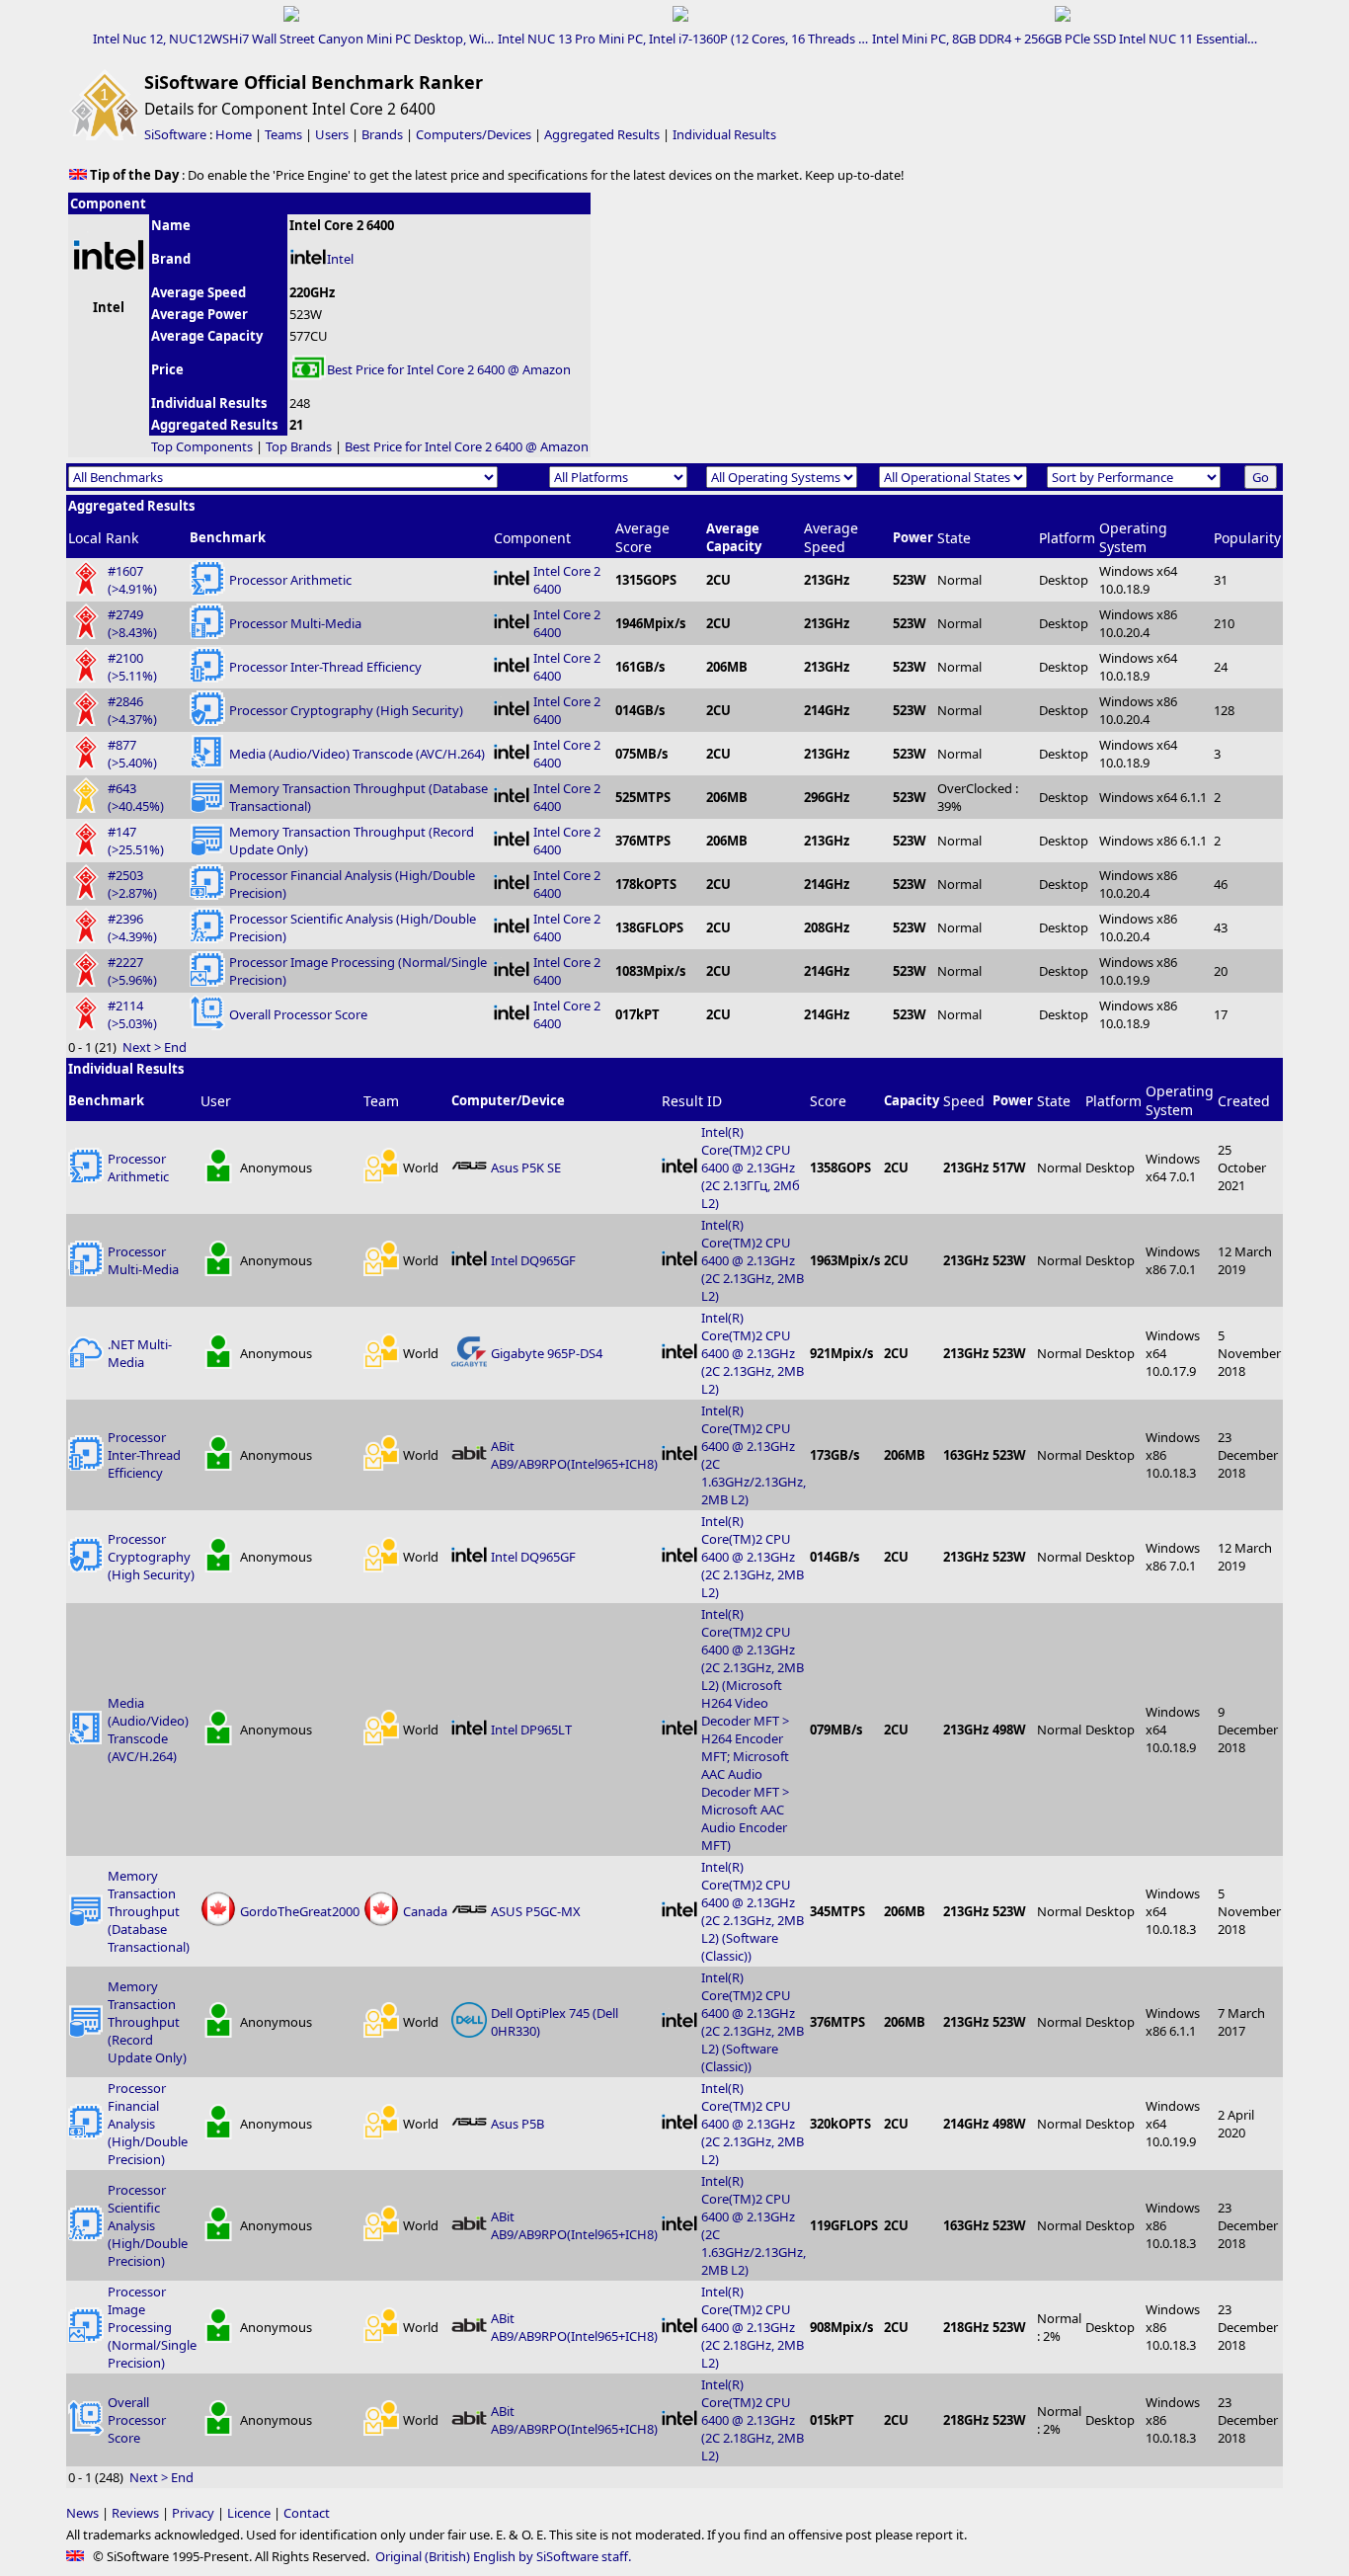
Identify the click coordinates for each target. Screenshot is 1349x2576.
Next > (142, 1047)
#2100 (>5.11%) (132, 667)
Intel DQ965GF (533, 1260)
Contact (307, 2513)
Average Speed (831, 537)
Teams (283, 134)
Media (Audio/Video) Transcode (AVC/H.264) (357, 754)
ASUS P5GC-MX (536, 1911)
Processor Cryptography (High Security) (346, 710)
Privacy (193, 2513)
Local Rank (103, 538)
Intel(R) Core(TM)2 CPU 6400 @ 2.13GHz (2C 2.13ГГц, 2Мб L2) (751, 1167)
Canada (425, 1911)
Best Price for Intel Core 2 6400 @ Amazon (449, 369)
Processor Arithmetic (290, 580)
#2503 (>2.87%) (132, 884)
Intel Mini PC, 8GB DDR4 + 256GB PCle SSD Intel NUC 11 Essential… (1065, 39)
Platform (1067, 538)
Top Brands (299, 446)
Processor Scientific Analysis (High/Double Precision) (148, 2225)
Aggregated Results (602, 134)
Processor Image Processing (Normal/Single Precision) (152, 2327)
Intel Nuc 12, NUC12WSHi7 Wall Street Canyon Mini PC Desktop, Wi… (293, 39)
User (216, 1101)
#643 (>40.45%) (136, 797)
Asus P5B (517, 2124)
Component (532, 538)
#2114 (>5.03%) (132, 1014)
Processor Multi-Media (295, 623)
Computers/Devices (474, 134)
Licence (249, 2513)
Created (1244, 1101)
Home (234, 134)
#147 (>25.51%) (136, 841)
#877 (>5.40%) (132, 754)
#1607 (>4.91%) (132, 580)
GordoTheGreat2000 (300, 1911)
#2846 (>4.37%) (132, 710)
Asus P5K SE (526, 1167)
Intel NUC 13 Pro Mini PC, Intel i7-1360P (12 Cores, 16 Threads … (683, 39)
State (954, 538)
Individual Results (724, 134)
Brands (382, 134)
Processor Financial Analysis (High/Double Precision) (148, 2124)
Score (828, 1101)
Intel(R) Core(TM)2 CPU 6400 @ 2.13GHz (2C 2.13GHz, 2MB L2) (753, 1260)
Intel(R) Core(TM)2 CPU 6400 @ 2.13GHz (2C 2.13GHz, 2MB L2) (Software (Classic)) (753, 1911)
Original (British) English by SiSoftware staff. (503, 2556)
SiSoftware (175, 134)
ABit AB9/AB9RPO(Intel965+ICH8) (574, 1455)
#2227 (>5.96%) (132, 971)
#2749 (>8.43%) (132, 623)
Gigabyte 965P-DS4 (547, 1353)
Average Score (642, 537)
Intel (340, 259)
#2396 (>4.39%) (132, 927)
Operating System (1133, 537)
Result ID (692, 1101)
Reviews (135, 2513)
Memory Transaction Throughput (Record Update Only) (147, 2022)
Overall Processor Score (298, 1014)
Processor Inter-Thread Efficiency (325, 667)
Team (381, 1101)
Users (332, 134)
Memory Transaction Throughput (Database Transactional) (149, 1911)
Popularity (1247, 538)
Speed (964, 1101)
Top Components (202, 446)
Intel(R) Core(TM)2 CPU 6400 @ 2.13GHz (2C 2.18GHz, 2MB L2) (753, 2327)
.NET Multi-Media (140, 1353)
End (175, 1047)
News (82, 2513)
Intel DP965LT (531, 1730)
